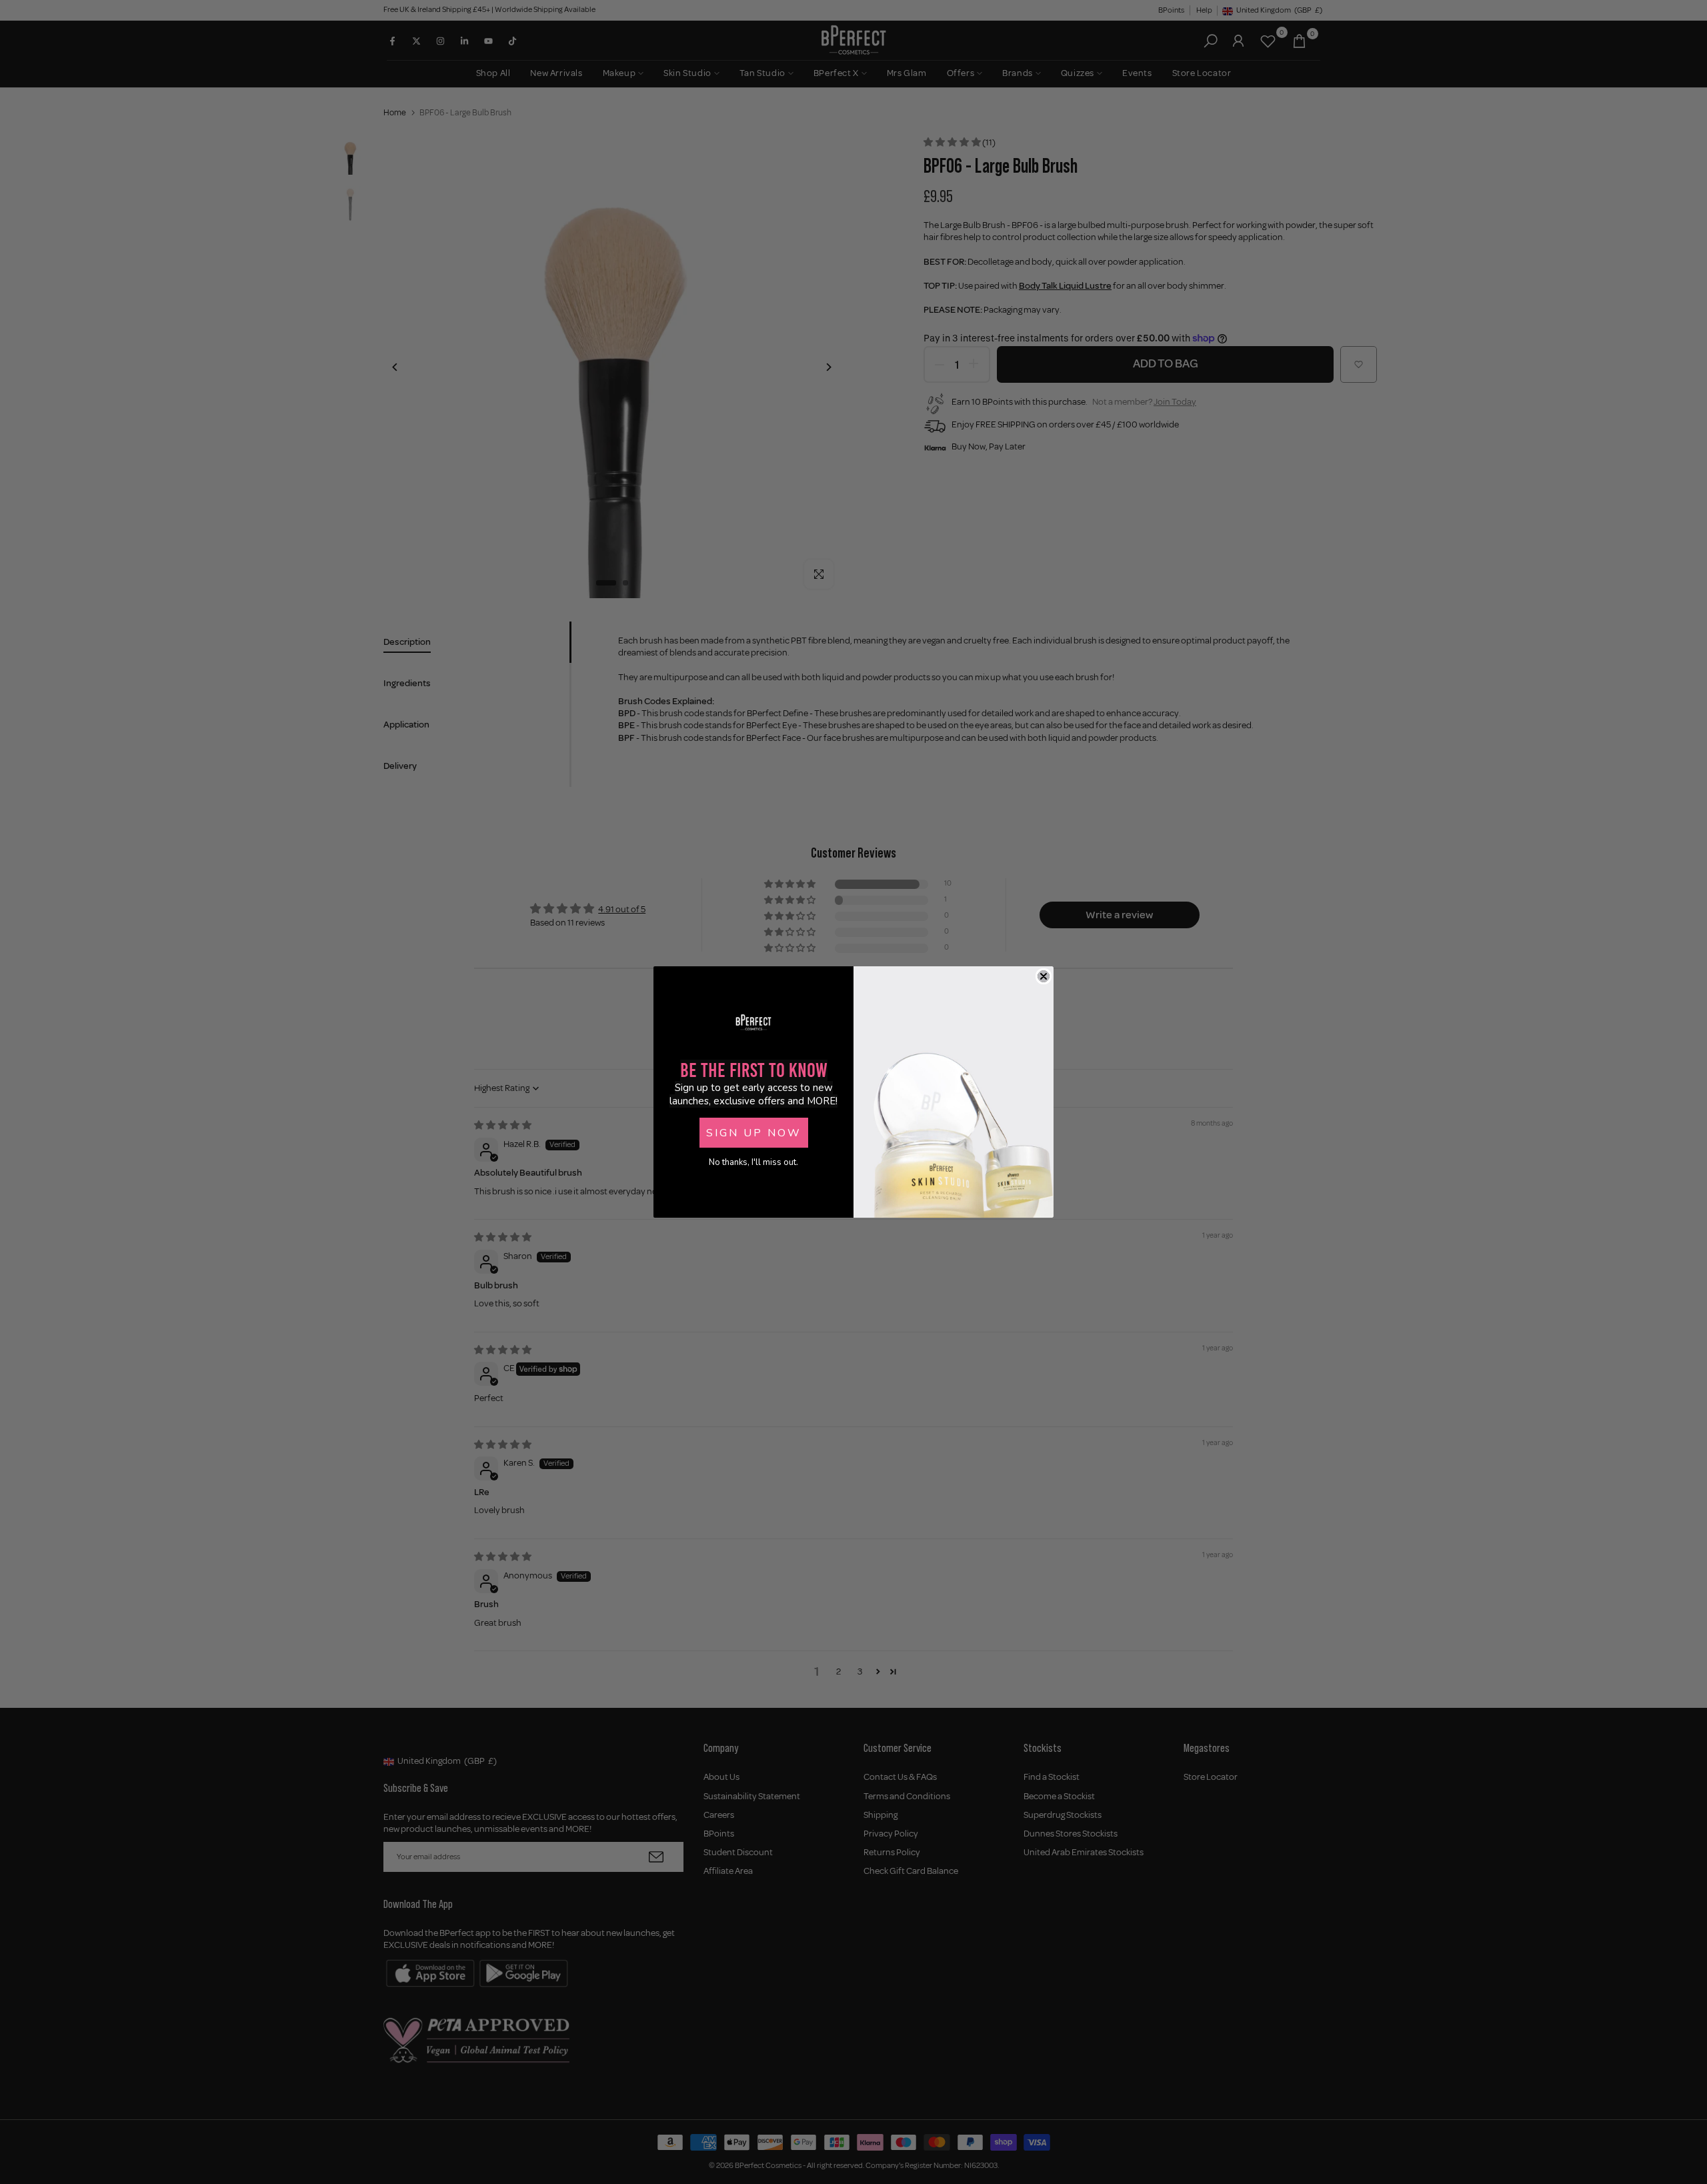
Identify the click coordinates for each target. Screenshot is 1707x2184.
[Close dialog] (1044, 976)
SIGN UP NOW (754, 1133)
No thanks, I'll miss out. (753, 1162)
